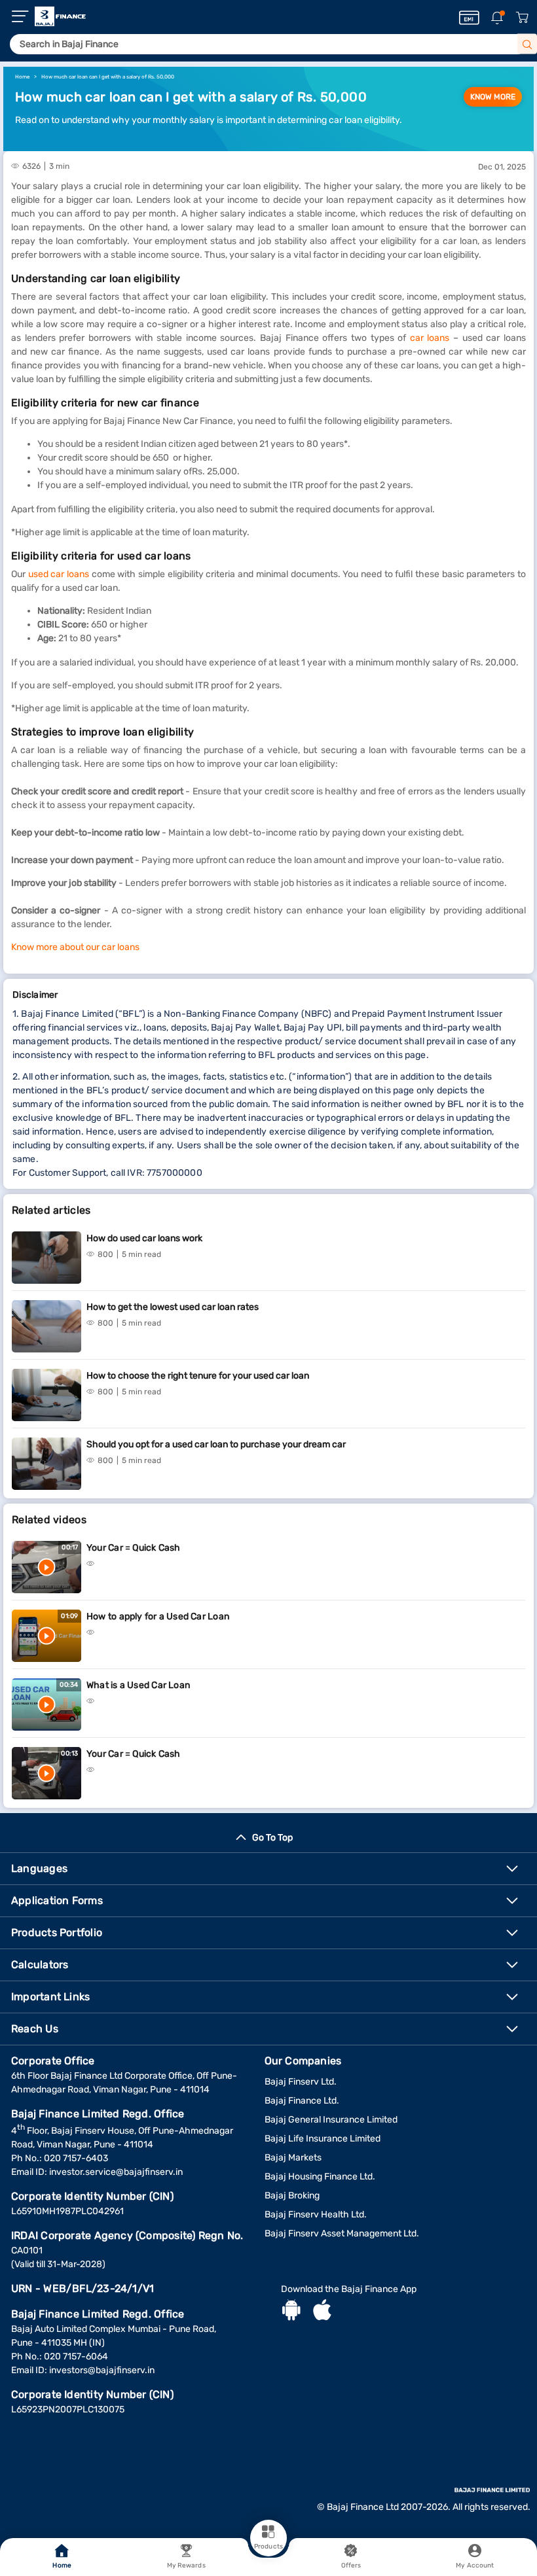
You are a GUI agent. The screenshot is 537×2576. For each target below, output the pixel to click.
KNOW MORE (493, 97)
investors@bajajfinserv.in (102, 2370)
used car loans (59, 574)
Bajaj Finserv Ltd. (301, 2082)
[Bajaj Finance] (60, 16)
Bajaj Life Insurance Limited (323, 2139)
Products (268, 2547)
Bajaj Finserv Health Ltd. (316, 2214)
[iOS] (322, 2312)
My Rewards (186, 2566)
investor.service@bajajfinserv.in (116, 2172)
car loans (430, 338)
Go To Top (272, 1838)
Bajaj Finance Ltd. (302, 2101)
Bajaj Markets (293, 2158)
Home (62, 2566)
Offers (351, 2566)
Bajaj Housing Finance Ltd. (320, 2177)
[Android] (291, 2312)
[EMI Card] (469, 18)
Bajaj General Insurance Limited (331, 2120)
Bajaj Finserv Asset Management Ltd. (342, 2233)
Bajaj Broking (292, 2196)
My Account (475, 2566)
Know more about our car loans (75, 947)
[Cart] (522, 18)
